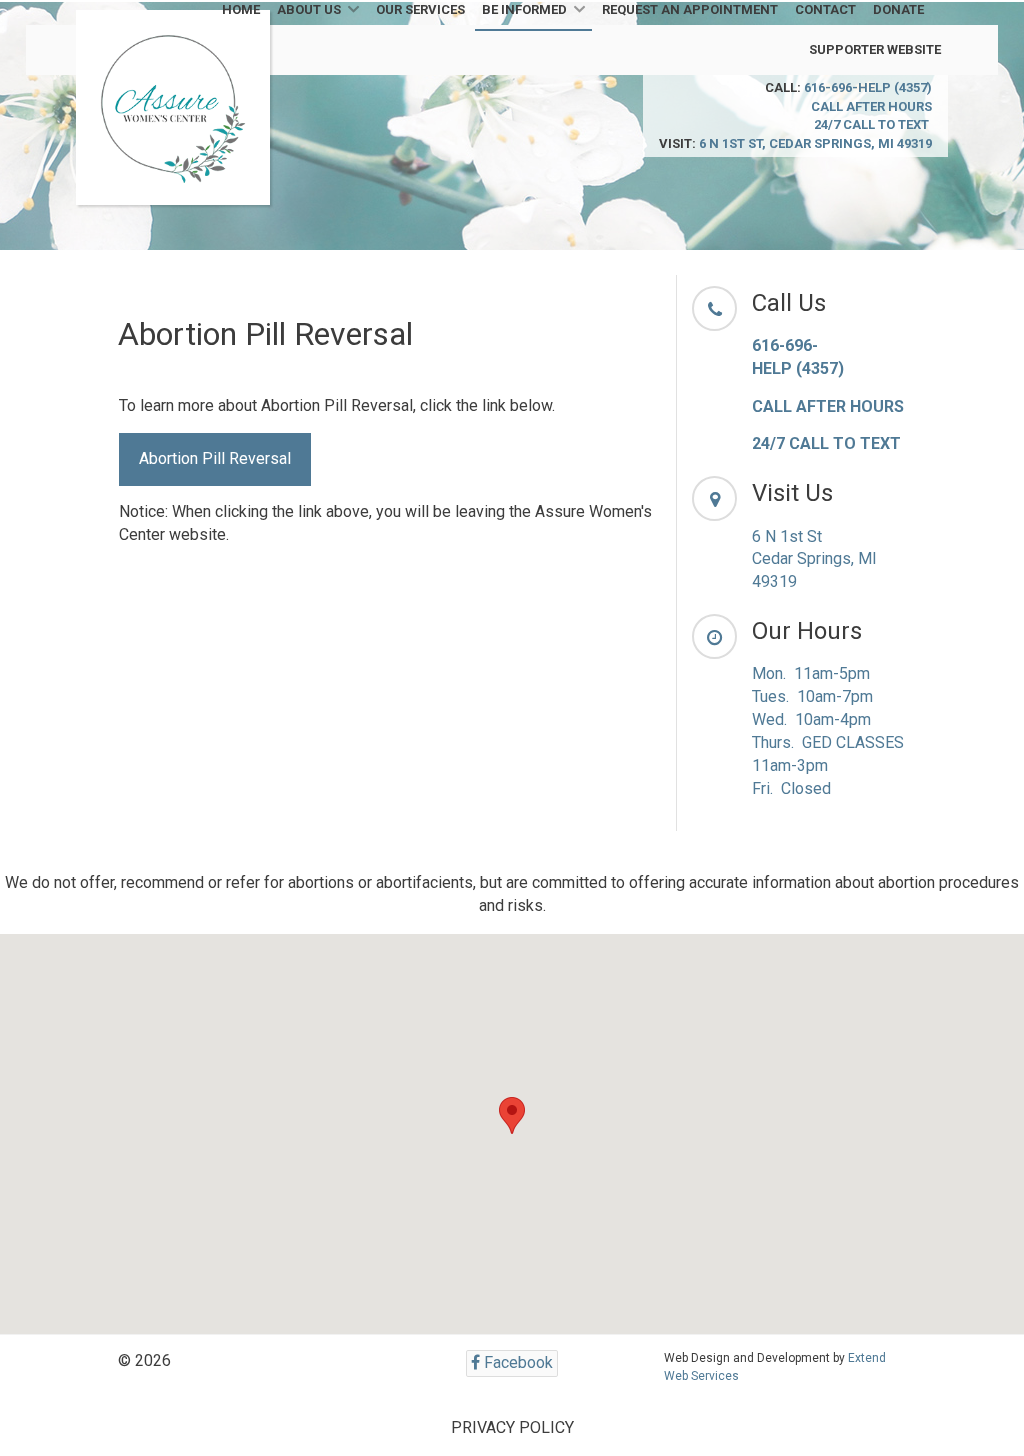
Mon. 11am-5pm (811, 673)
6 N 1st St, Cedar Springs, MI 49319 (815, 143)
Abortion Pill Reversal (215, 458)
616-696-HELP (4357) (868, 87)
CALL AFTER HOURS (871, 106)
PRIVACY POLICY (512, 1427)
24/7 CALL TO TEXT (873, 124)
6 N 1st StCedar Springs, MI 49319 (814, 559)
